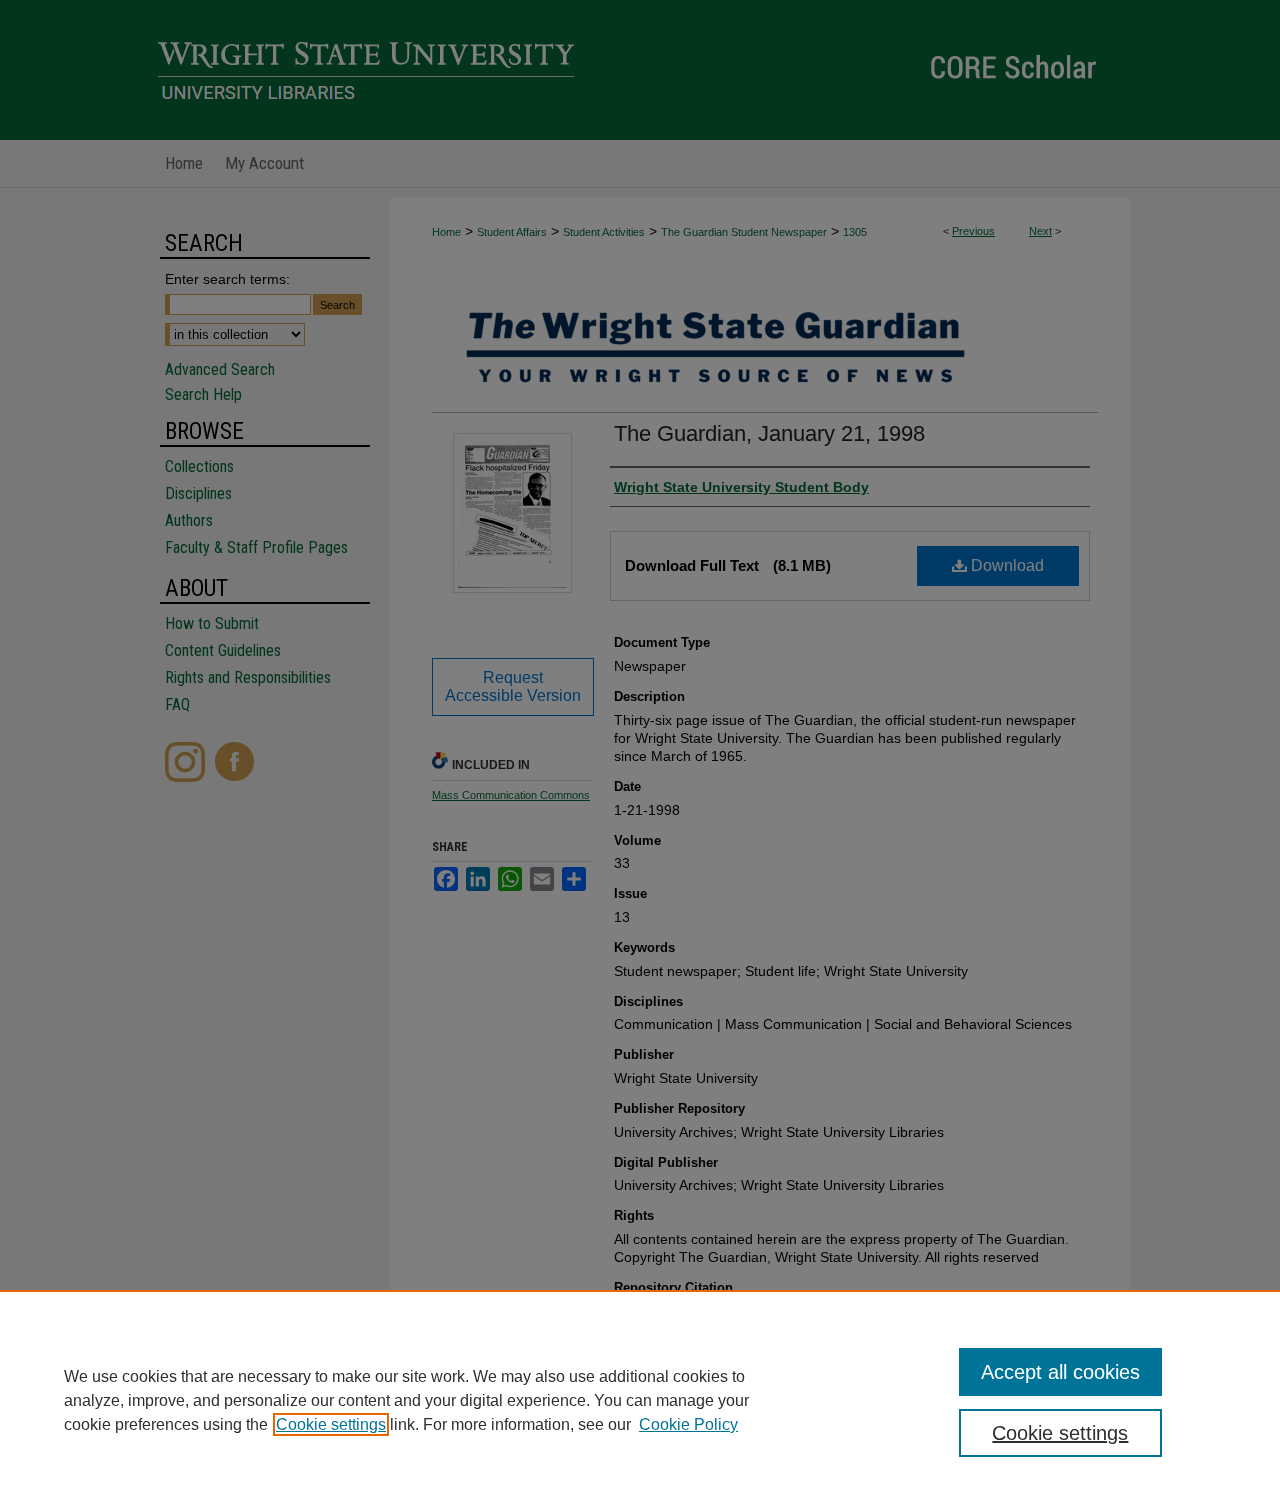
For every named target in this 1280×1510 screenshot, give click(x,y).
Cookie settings (331, 1424)
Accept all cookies (1060, 1372)
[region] (640, 1400)
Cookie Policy (688, 1424)
